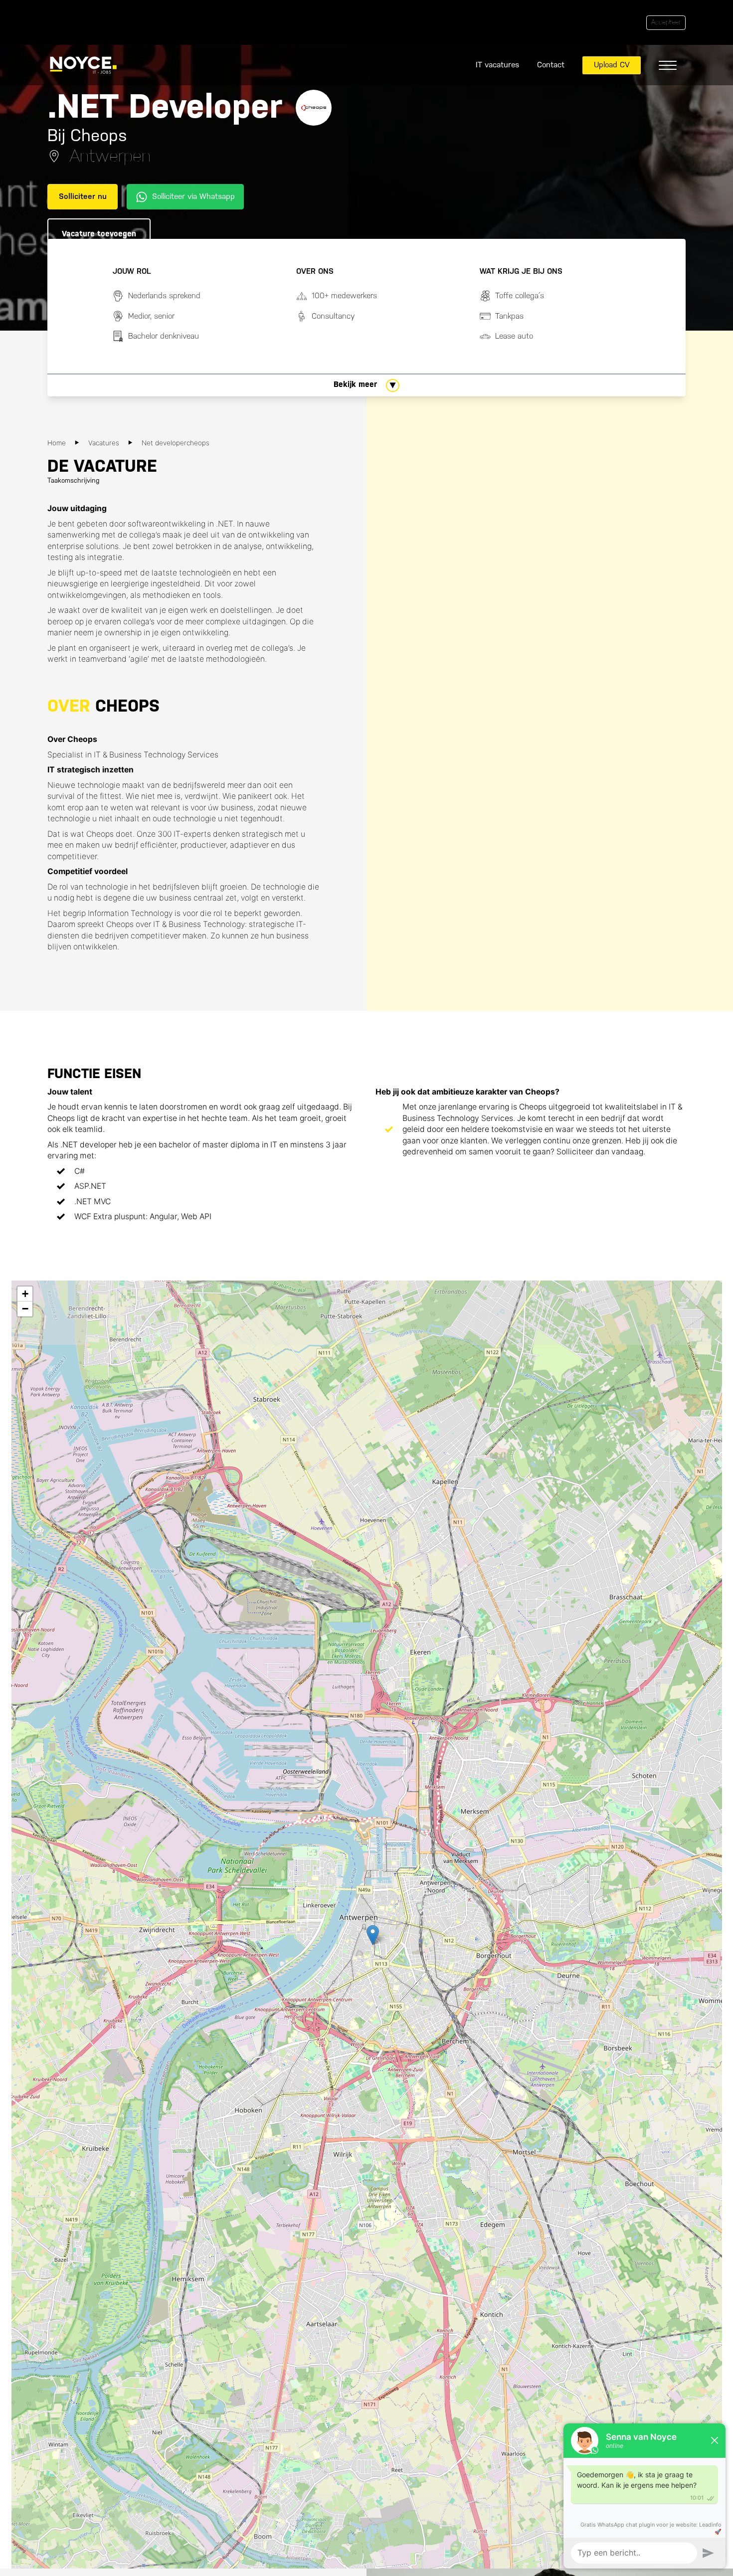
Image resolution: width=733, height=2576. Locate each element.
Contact (551, 65)
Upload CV (612, 65)
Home (57, 443)
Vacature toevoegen (99, 234)
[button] (373, 1935)
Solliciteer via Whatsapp (193, 196)
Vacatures (104, 443)
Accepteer (666, 22)
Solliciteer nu (83, 196)
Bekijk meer (355, 384)
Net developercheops (176, 443)
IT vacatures (497, 65)
